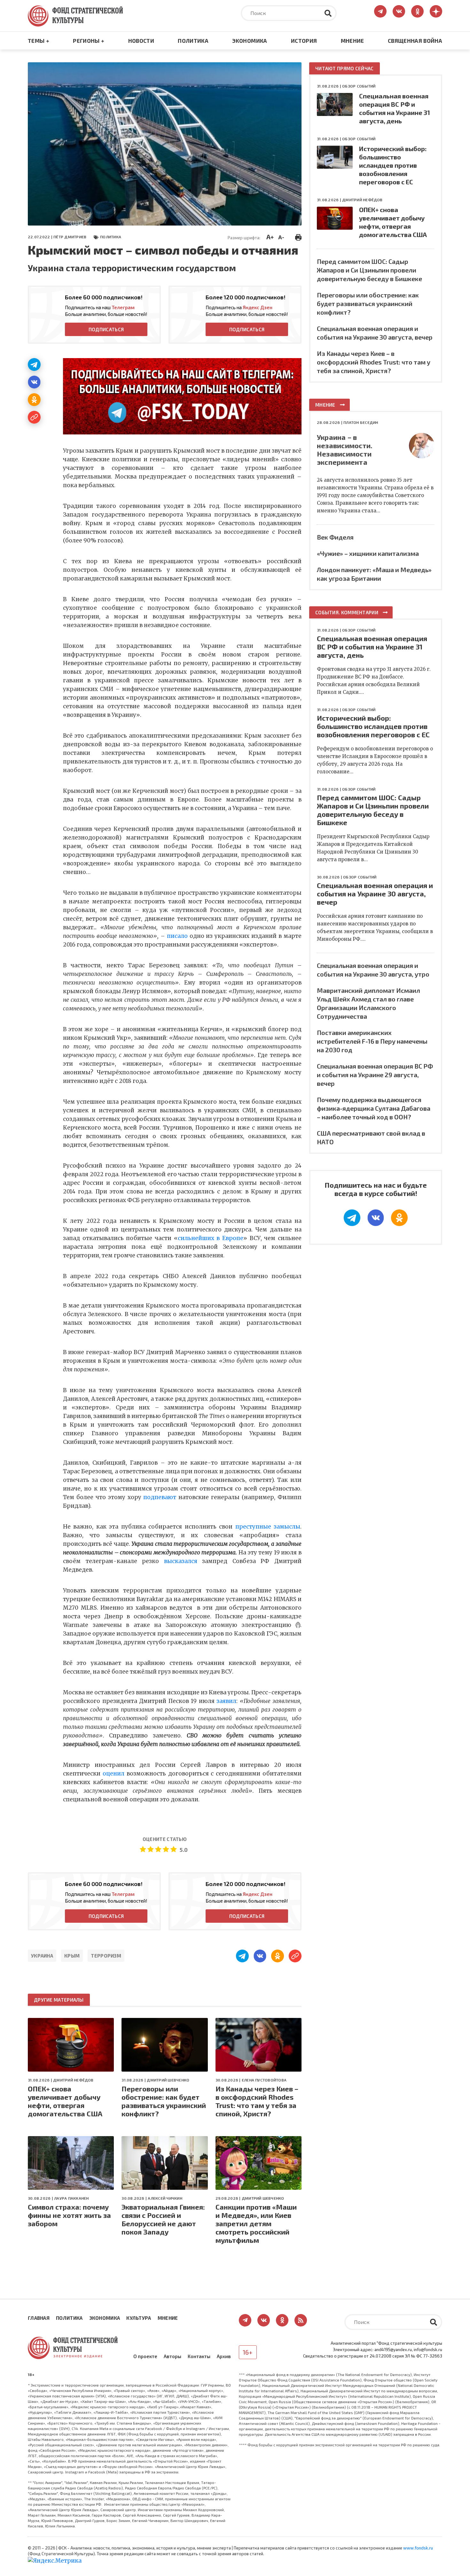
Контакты (199, 2356)
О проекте (145, 2356)
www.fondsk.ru (418, 2548)
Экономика (250, 41)
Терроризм (106, 1956)
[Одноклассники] (34, 400)
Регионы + (89, 41)
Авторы (172, 2356)
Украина (42, 1956)
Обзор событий (359, 86)
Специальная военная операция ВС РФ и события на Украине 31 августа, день (372, 647)
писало (177, 936)
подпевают (160, 1497)
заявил (226, 1701)
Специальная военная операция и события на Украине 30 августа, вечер (375, 893)
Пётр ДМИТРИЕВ (70, 237)
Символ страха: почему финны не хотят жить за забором (69, 2215)
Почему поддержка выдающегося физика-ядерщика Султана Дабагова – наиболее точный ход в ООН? (374, 1108)
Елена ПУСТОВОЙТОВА (264, 2080)
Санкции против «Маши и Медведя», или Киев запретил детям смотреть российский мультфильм (256, 2223)
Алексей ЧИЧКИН (165, 2198)
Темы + (39, 41)
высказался (181, 1561)
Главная (39, 2318)
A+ (270, 237)
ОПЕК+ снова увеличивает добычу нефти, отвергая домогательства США (65, 2101)
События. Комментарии (347, 612)
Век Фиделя (335, 537)
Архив (224, 2356)
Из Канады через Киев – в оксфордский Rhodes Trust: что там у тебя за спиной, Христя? (257, 2101)
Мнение (352, 41)
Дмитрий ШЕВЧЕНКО (168, 2080)
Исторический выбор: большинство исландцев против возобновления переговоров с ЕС (393, 165)
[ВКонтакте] (34, 382)
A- (281, 237)
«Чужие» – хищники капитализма (368, 553)
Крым (72, 1956)
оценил (114, 1774)
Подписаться (106, 329)
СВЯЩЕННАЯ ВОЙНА (415, 41)
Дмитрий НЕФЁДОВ (73, 2080)
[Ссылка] (34, 417)
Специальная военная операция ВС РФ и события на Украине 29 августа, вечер (375, 1075)
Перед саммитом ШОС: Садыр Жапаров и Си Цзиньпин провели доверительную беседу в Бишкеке (369, 270)
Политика (193, 41)
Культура (139, 2318)
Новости (141, 41)
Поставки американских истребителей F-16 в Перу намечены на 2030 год (372, 1041)
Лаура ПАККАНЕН (71, 2198)
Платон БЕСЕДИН (361, 422)
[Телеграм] (34, 364)
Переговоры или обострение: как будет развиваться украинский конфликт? (164, 2101)
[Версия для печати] (298, 236)
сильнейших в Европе (211, 1238)
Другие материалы (59, 2000)
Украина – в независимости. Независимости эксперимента (345, 449)
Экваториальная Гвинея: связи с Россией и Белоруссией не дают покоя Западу (163, 2219)
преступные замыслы (268, 1527)
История (304, 41)
